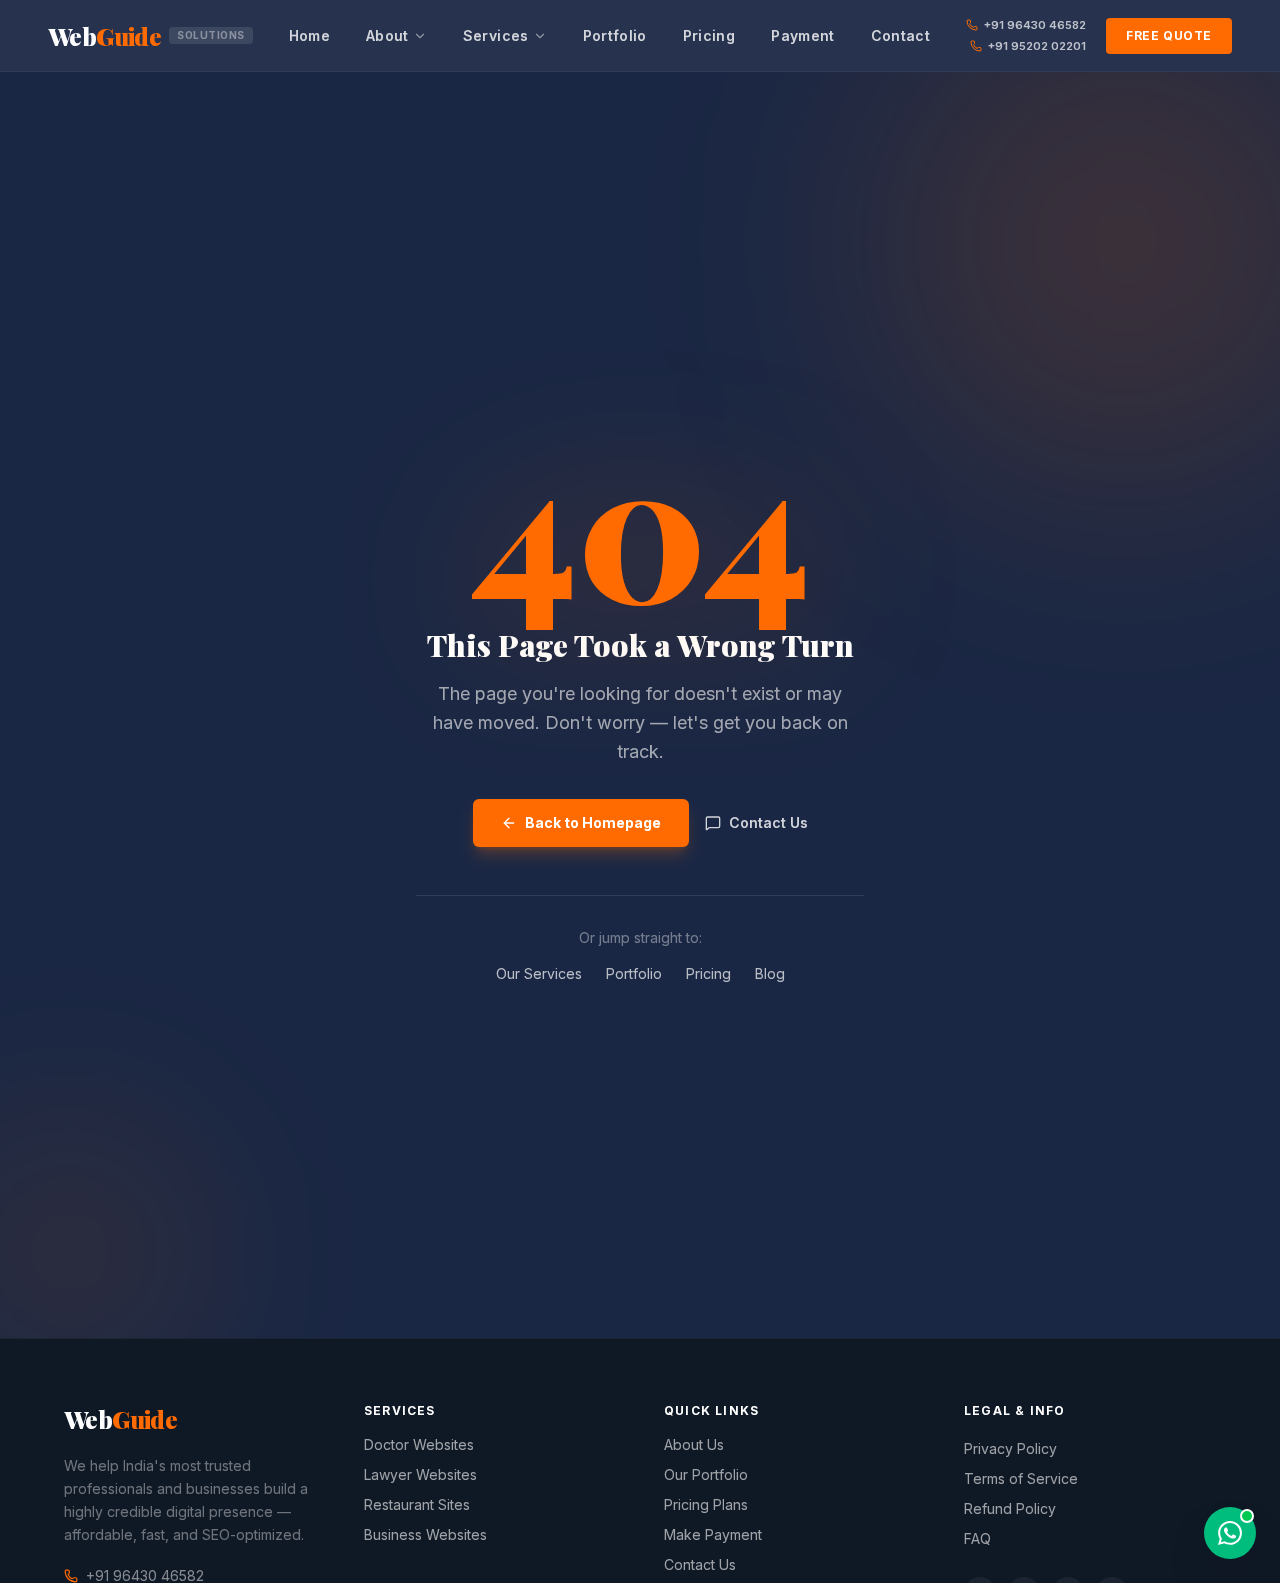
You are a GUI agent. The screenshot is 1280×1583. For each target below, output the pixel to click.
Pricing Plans (706, 1504)
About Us (694, 1444)
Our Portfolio (706, 1474)
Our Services (539, 973)
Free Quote (1169, 35)
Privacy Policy (1010, 1448)
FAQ (977, 1538)
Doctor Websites (419, 1444)
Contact (900, 35)
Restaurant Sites (417, 1504)
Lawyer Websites (420, 1474)
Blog (770, 973)
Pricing (709, 35)
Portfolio (615, 35)
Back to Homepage (593, 822)
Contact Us (768, 822)
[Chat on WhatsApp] (1230, 1533)
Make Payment (713, 1534)
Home (309, 35)
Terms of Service (1021, 1478)
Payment (802, 35)
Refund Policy (1010, 1508)
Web (146, 36)
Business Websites (425, 1534)
